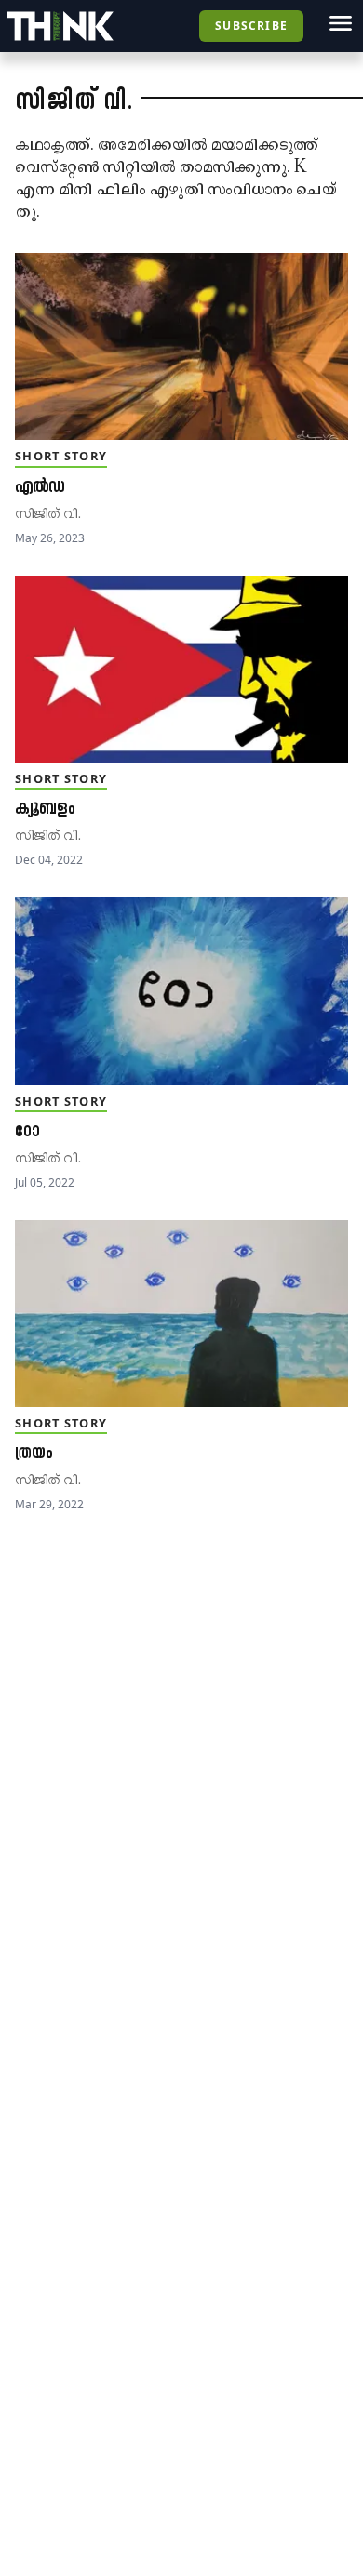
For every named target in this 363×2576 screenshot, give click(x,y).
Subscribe (251, 26)
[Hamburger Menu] (341, 23)
